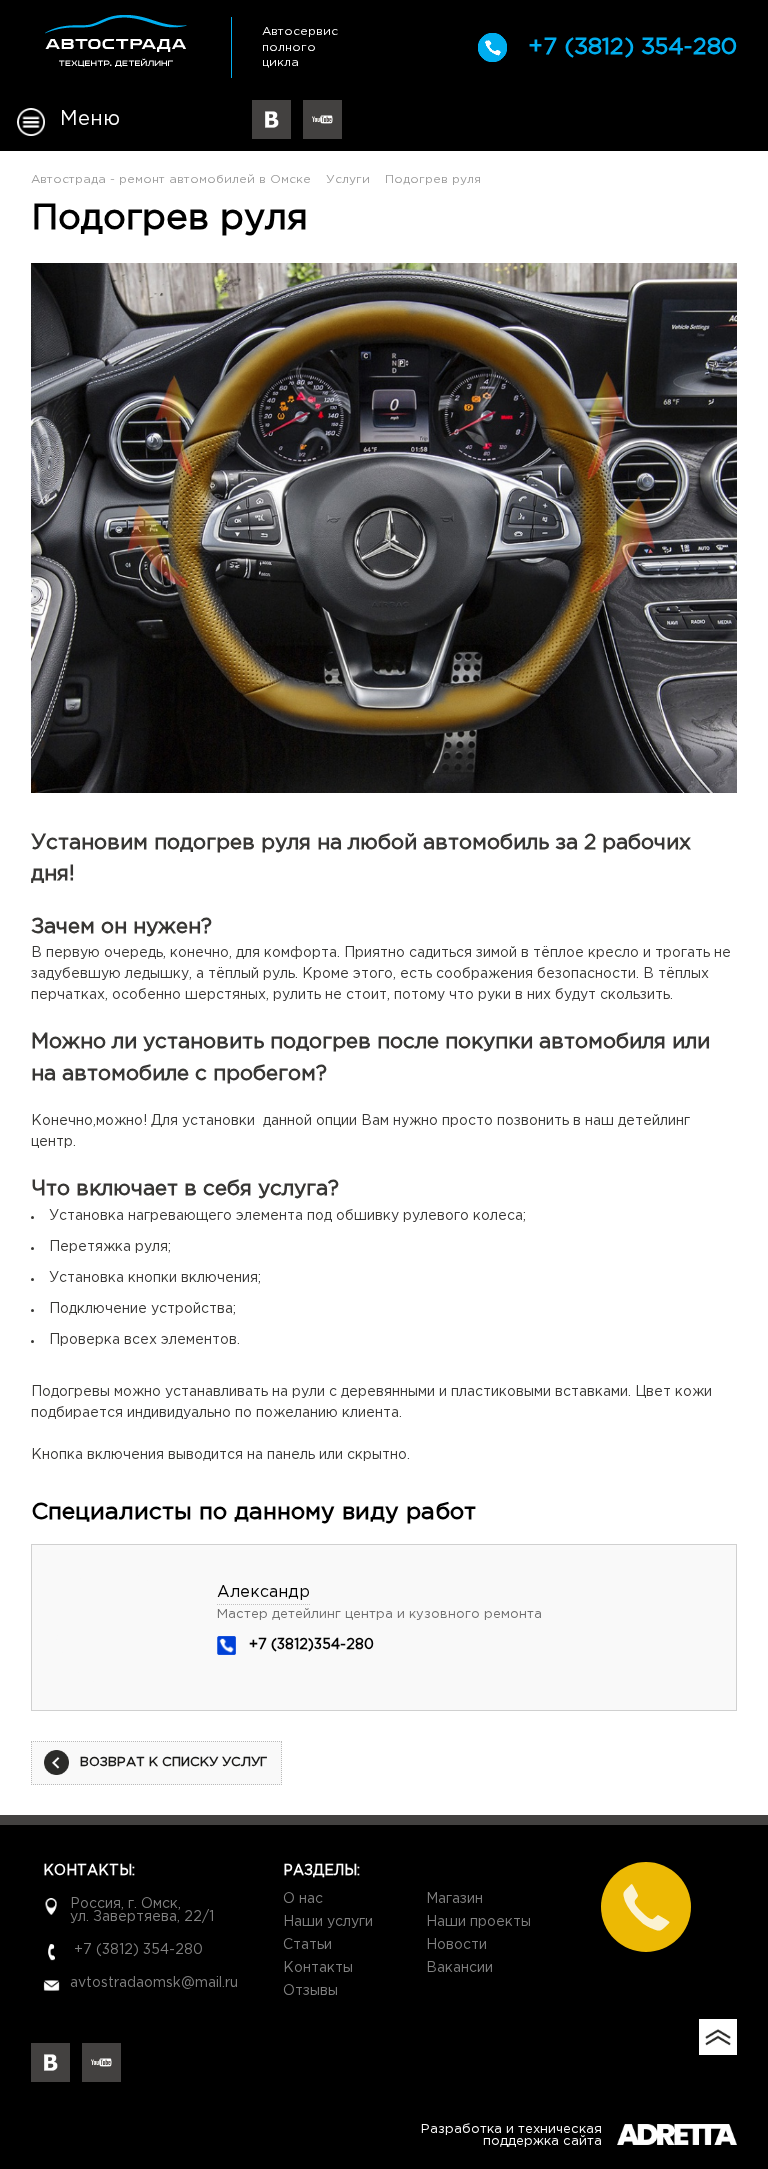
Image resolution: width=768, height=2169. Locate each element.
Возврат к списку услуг (173, 1762)
